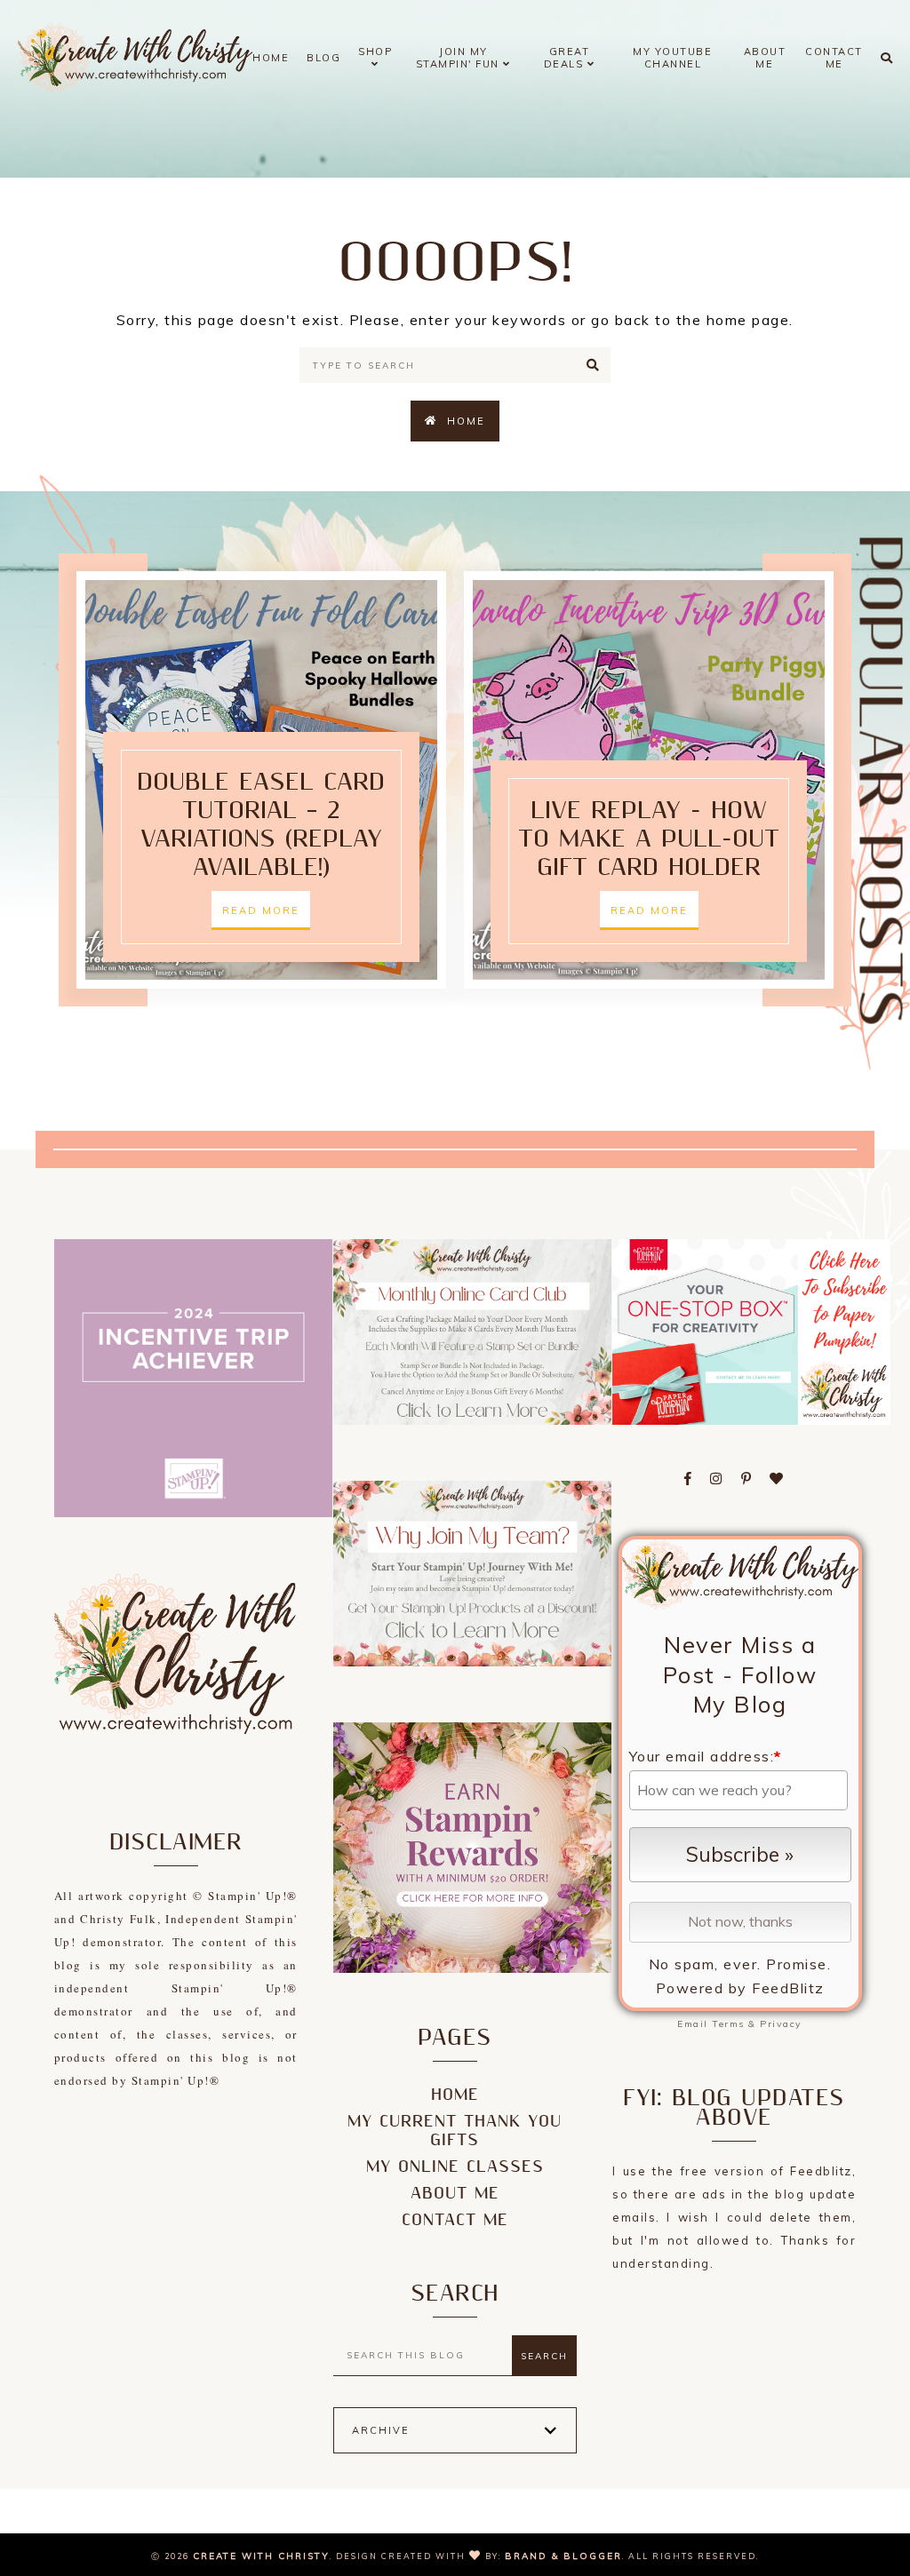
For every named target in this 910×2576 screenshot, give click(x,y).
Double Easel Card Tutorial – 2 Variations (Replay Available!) (261, 825)
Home (271, 58)
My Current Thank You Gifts (455, 2131)
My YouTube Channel (672, 58)
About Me (765, 58)
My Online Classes (455, 2167)
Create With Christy (261, 2556)
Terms (728, 2024)
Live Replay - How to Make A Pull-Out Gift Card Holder (649, 839)
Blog (323, 58)
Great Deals (567, 58)
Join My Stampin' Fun (460, 58)
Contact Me (834, 58)
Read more (261, 910)
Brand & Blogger (563, 2556)
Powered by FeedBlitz (740, 1988)
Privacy (781, 2024)
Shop (375, 52)
